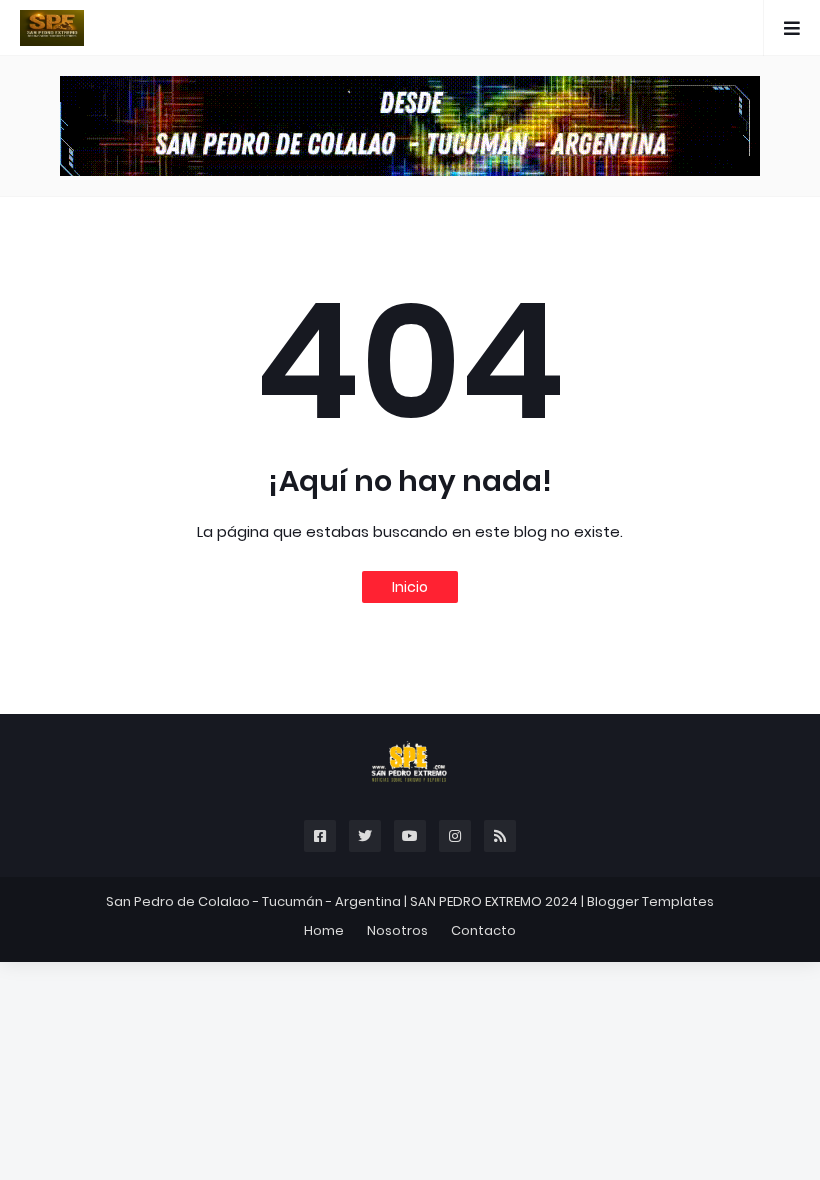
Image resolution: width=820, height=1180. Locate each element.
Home (324, 930)
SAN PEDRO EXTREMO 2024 (494, 901)
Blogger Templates (650, 901)
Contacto (483, 930)
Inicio (410, 587)
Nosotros (397, 930)
